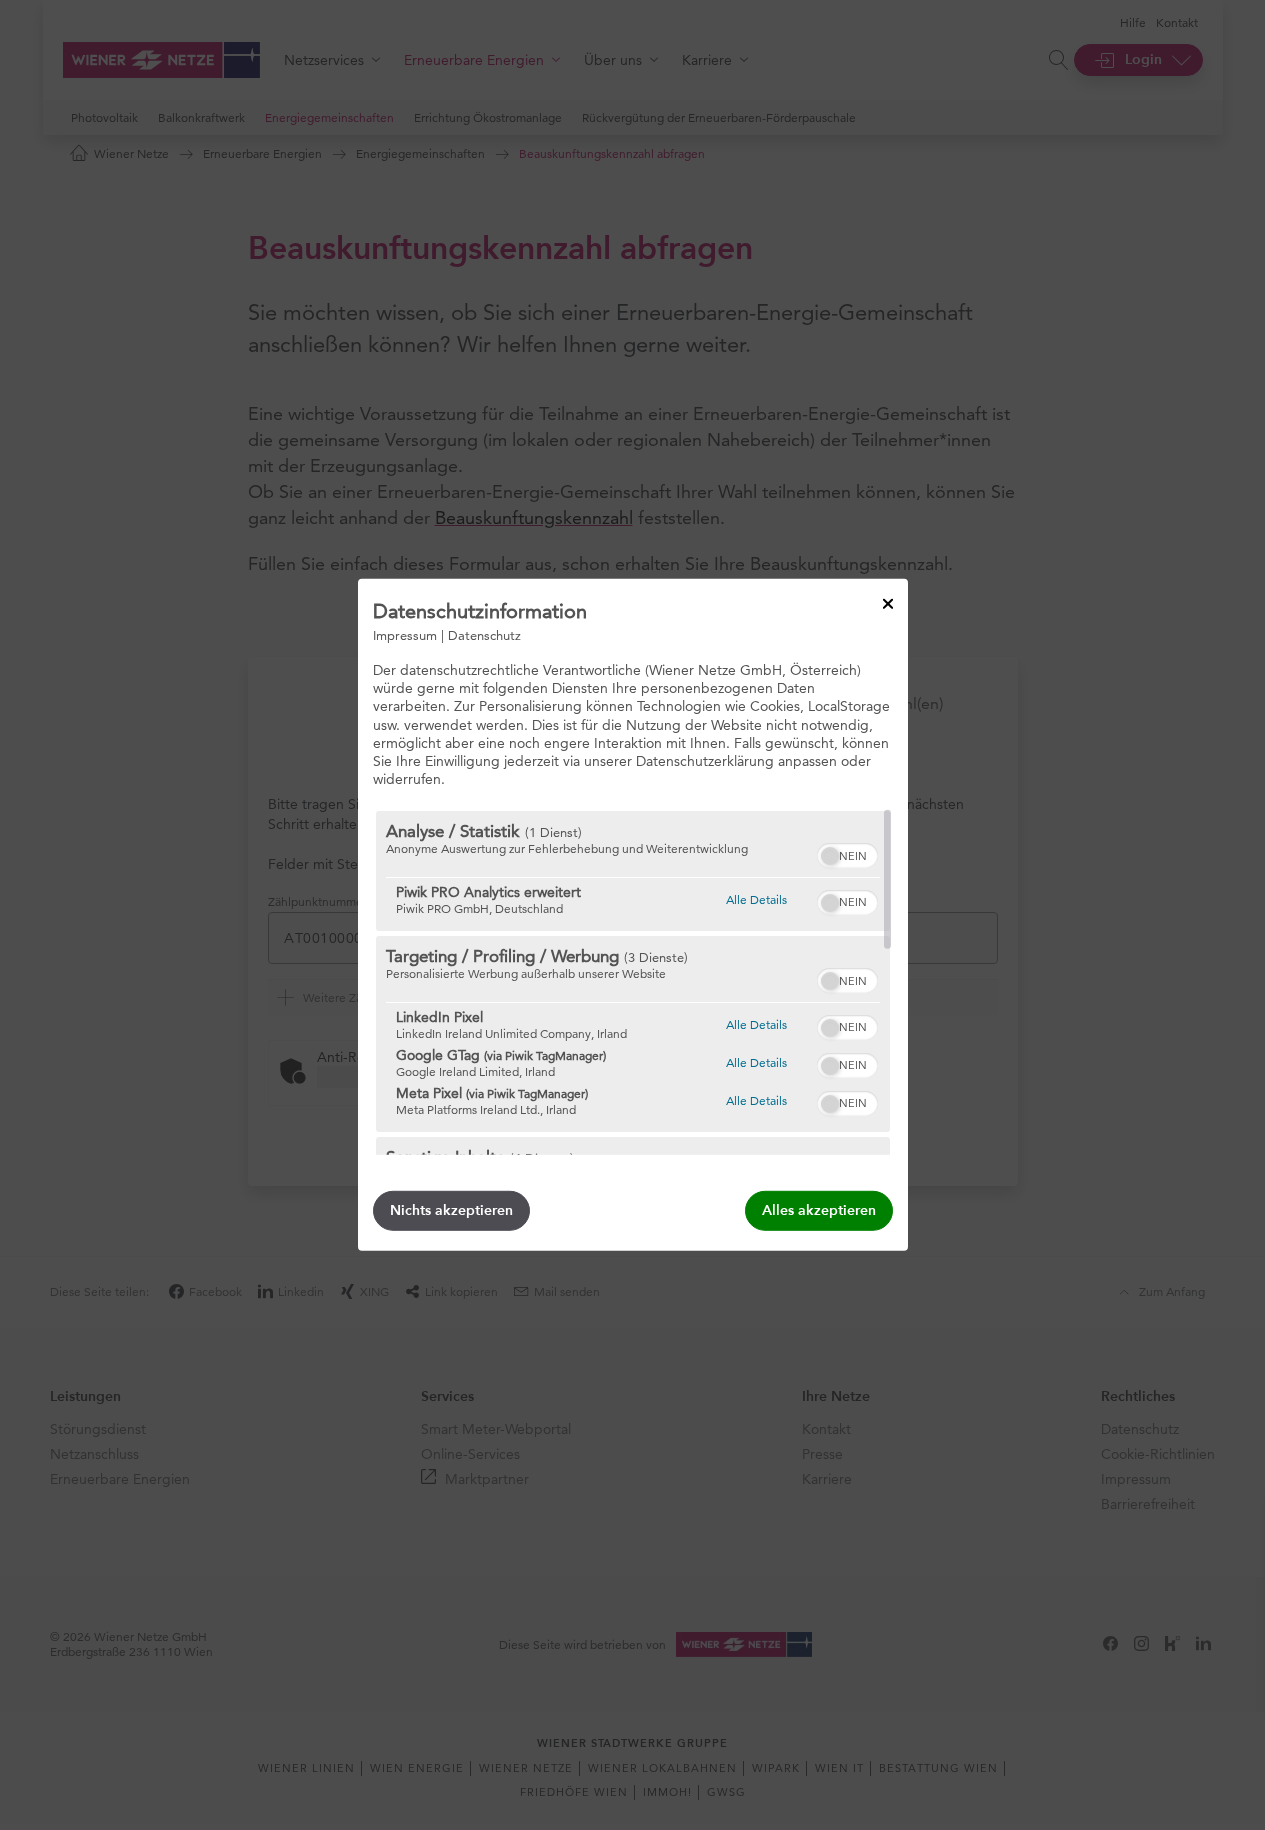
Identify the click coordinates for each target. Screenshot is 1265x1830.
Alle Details (756, 899)
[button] (830, 856)
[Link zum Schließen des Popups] (888, 604)
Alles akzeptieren (819, 1210)
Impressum (405, 635)
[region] (633, 983)
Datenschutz (484, 635)
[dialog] (633, 915)
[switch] (847, 853)
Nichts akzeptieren (451, 1210)
